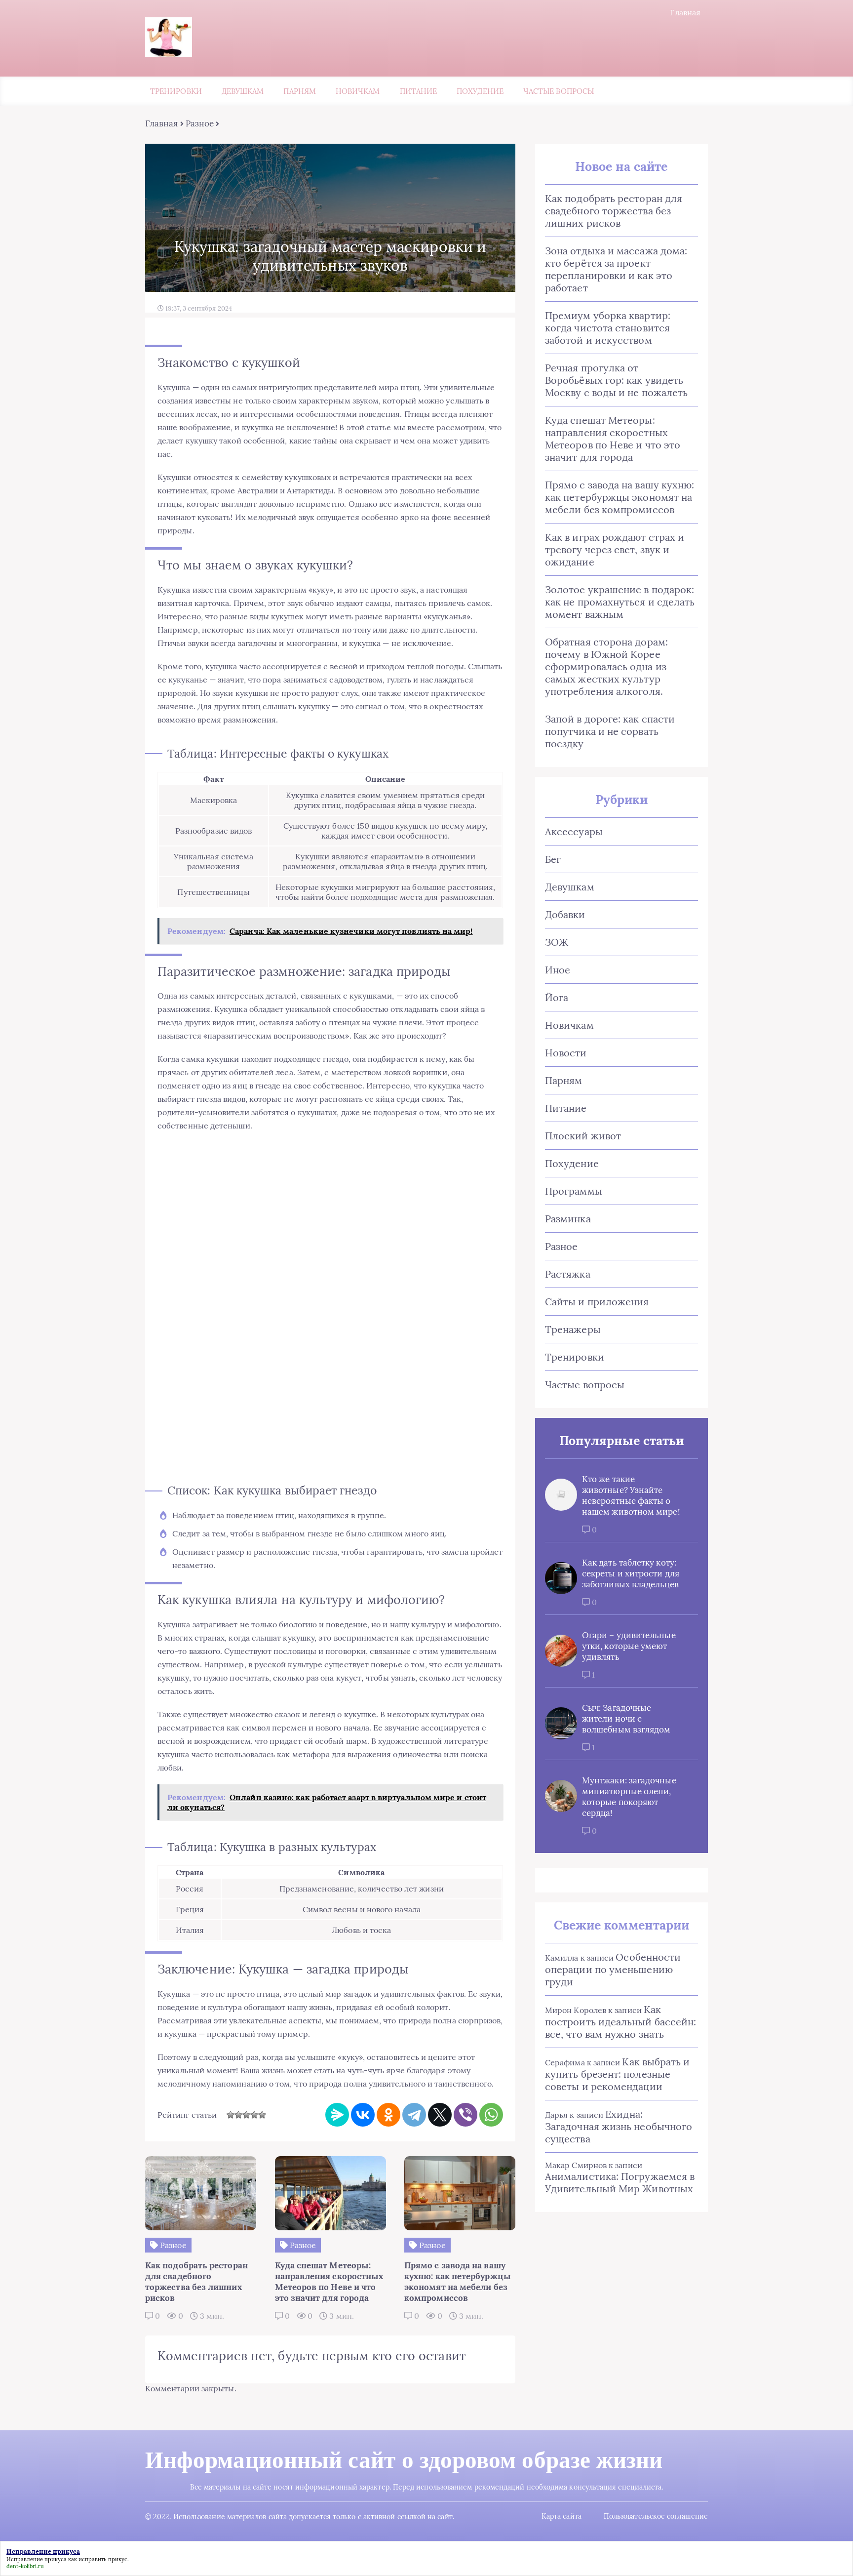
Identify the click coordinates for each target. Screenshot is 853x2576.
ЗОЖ (557, 942)
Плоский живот (583, 1136)
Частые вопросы (559, 91)
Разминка (568, 1219)
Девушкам (243, 91)
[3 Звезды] (246, 2115)
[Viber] (465, 2115)
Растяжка (568, 1274)
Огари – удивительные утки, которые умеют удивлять (629, 1646)
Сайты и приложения (597, 1302)
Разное (200, 123)
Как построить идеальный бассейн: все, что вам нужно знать (620, 2022)
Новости (566, 1053)
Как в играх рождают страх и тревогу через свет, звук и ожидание (615, 549)
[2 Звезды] (238, 2115)
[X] (440, 2115)
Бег (553, 859)
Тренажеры (573, 1329)
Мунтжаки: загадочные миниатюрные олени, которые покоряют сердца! (629, 1797)
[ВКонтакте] (363, 2115)
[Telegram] (414, 2115)
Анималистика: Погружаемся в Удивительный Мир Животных (620, 2182)
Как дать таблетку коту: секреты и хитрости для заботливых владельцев (631, 1573)
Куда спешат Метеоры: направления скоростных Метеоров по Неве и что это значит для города (613, 439)
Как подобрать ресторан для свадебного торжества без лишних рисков (614, 211)
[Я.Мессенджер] (337, 2115)
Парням (299, 91)
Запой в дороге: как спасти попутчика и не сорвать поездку (610, 731)
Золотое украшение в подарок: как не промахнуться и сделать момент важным (620, 602)
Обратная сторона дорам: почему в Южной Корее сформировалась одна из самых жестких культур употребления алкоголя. (606, 666)
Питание (419, 91)
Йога (557, 997)
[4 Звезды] (254, 2115)
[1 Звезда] (231, 2115)
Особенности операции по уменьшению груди (613, 1969)
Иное (558, 970)
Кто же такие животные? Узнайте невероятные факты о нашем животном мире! (631, 1495)
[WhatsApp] (491, 2115)
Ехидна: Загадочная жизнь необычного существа (619, 2126)
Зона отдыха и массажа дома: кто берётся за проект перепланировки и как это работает (616, 269)
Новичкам (358, 91)
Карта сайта (562, 2516)
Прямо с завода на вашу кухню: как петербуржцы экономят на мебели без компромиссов (620, 497)
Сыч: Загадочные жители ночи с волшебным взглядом (626, 1719)
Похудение (480, 91)
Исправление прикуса (37, 2559)
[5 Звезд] (262, 2115)
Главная (685, 12)
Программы (574, 1191)
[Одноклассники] (388, 2115)
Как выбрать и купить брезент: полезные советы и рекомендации (618, 2074)
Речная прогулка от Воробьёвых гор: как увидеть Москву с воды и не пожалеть (616, 380)
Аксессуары (574, 831)
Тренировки (176, 91)
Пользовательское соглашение (656, 2516)
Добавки (565, 914)
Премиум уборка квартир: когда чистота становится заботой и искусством (608, 328)
